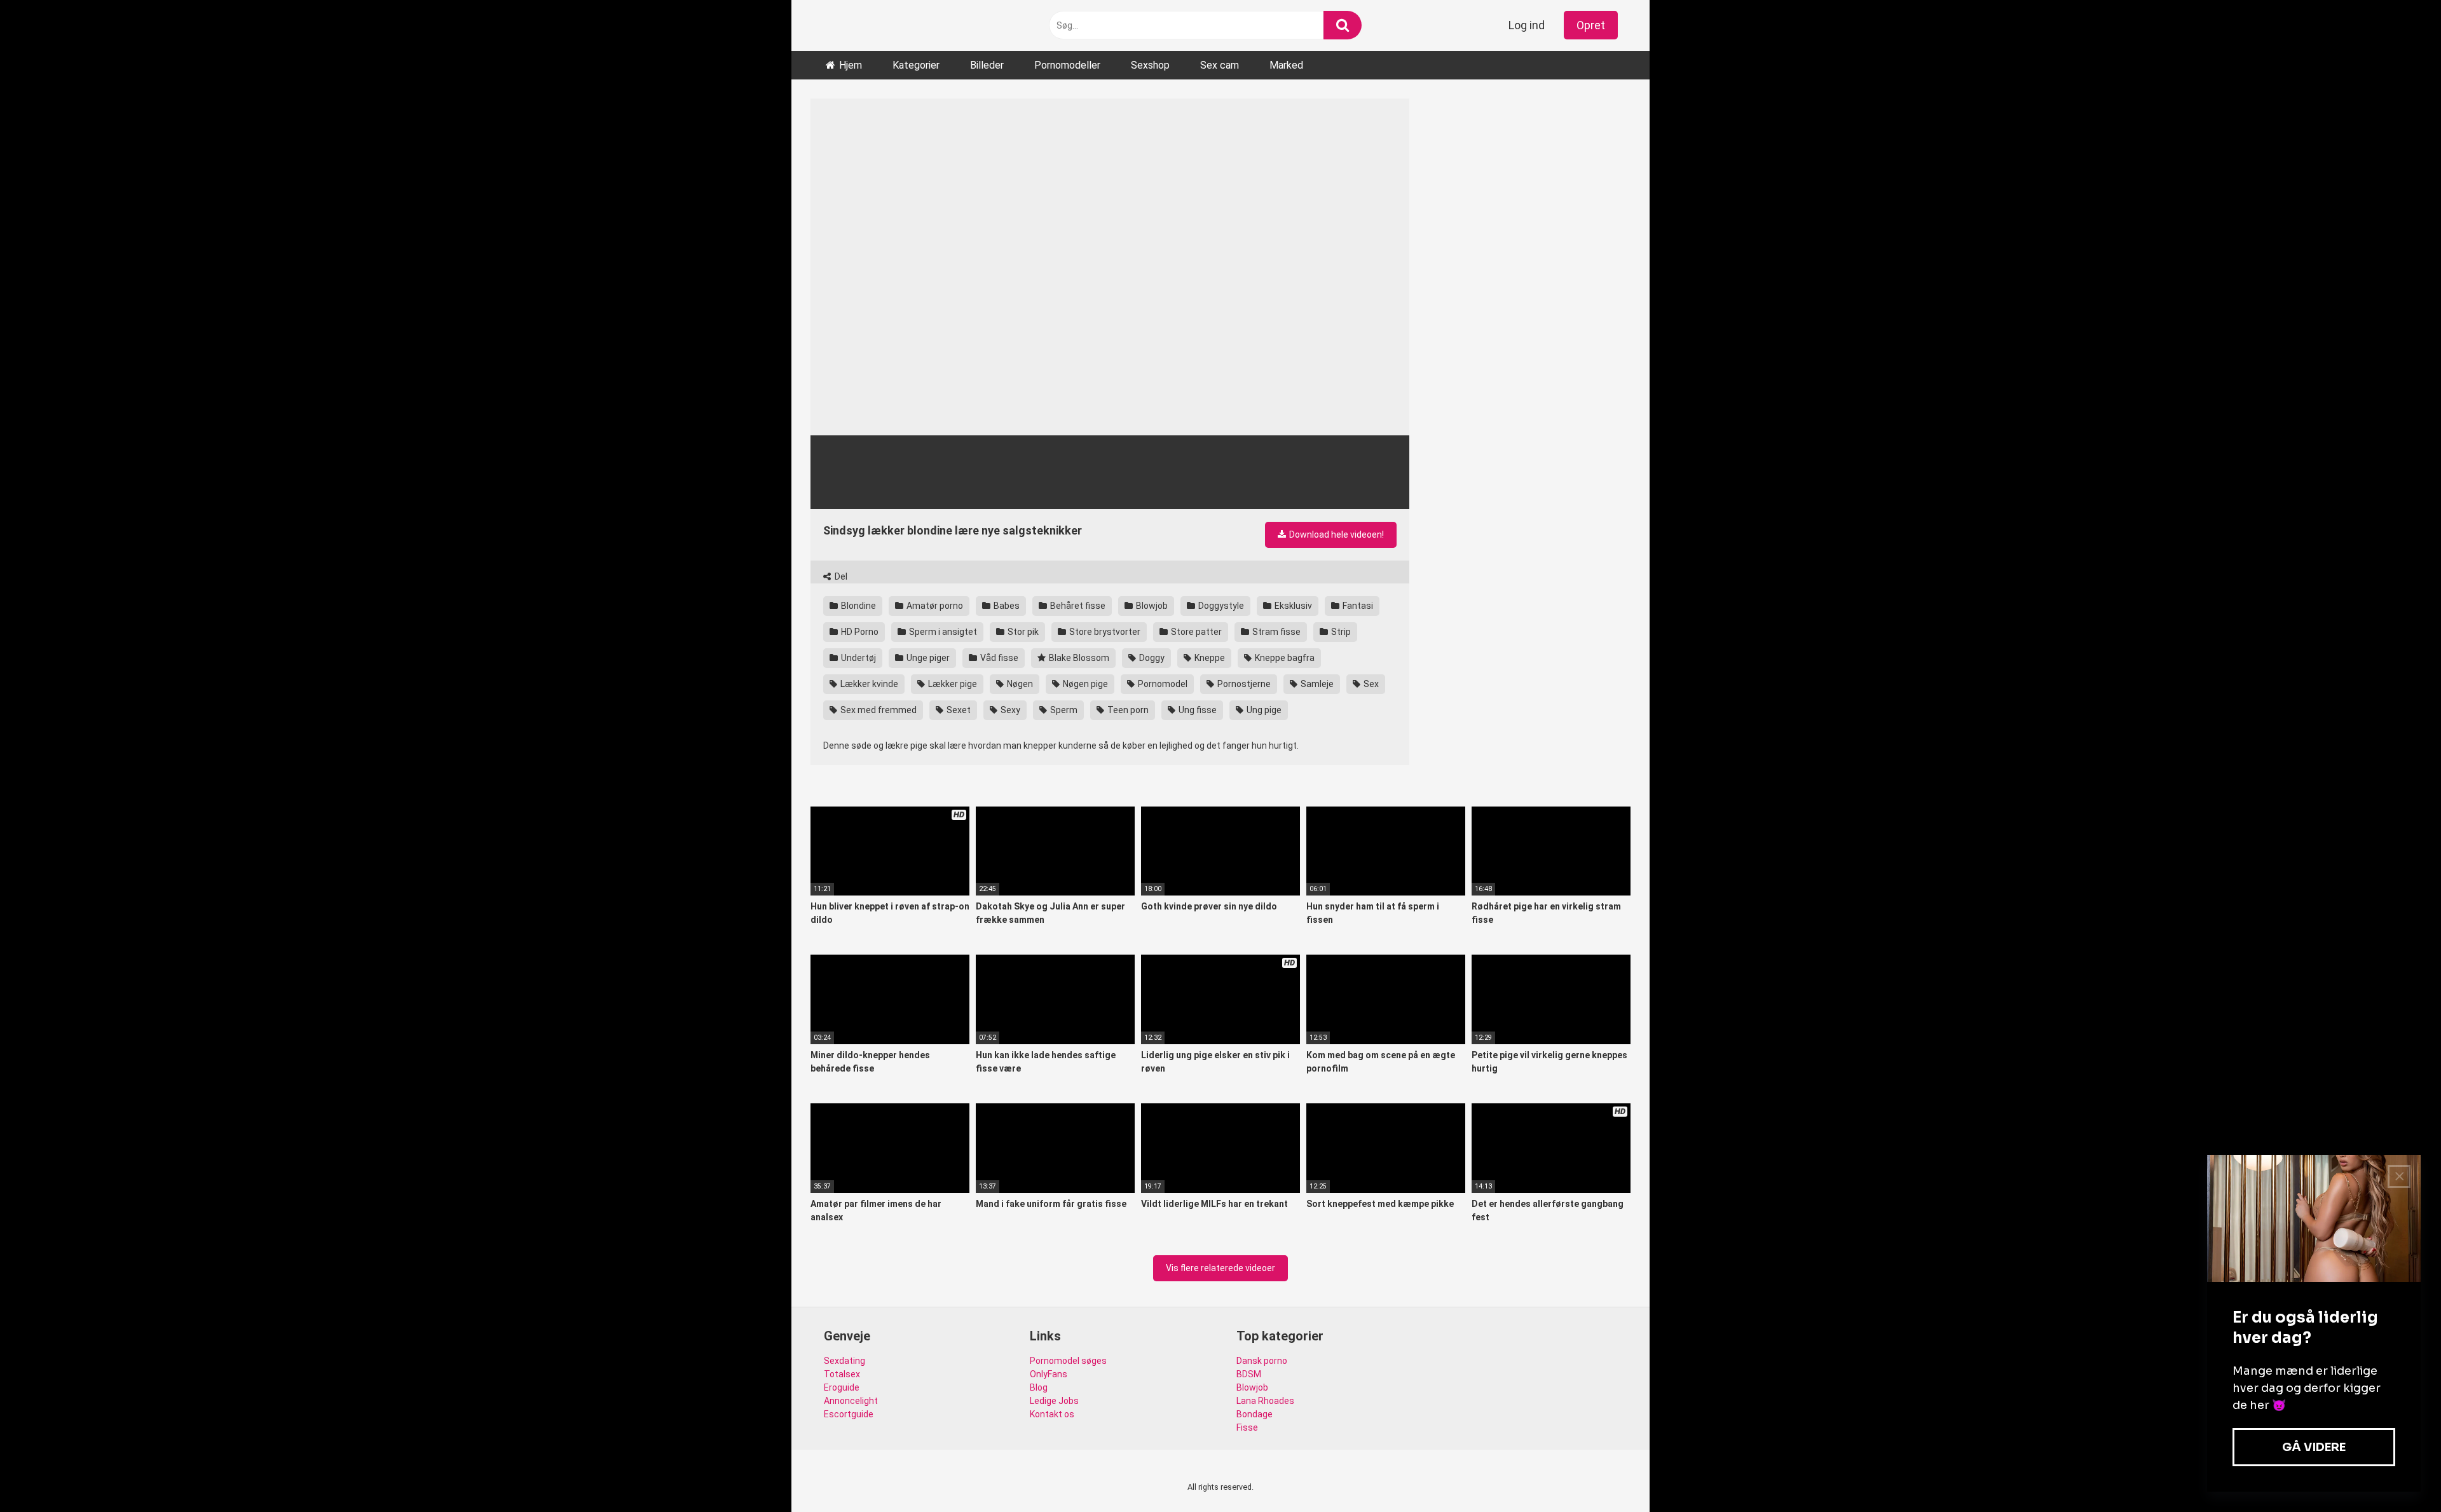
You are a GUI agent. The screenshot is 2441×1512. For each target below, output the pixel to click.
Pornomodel (1162, 684)
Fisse (1247, 1427)
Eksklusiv (1292, 606)
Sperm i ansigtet (942, 632)
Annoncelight (851, 1401)
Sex (1370, 684)
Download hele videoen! (1336, 535)
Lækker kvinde (868, 684)
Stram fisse (1275, 632)
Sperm (1063, 710)
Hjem (851, 65)
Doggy (1151, 658)
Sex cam (1220, 65)
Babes (1006, 606)
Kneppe (1209, 658)
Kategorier (916, 65)
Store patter (1195, 632)
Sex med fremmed (878, 710)
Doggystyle (1220, 606)
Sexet (958, 710)
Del (840, 576)
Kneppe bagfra (1284, 658)
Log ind (1527, 25)
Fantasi (1357, 606)
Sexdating (844, 1361)
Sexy (1009, 710)
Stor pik (1022, 632)
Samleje (1316, 684)
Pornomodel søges (1068, 1361)
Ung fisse (1197, 710)
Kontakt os (1052, 1414)
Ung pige (1263, 710)
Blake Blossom (1078, 658)
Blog (1039, 1387)
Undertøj (858, 658)
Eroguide (842, 1387)
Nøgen (1019, 684)
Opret (1591, 25)
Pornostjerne (1243, 684)
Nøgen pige (1084, 684)
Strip (1340, 632)
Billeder (987, 65)
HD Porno (859, 632)
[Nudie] (827, 26)
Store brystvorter (1104, 632)
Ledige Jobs (1054, 1401)
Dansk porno (1262, 1361)
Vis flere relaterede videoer (1220, 1268)
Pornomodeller (1067, 65)
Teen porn (1127, 710)
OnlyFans (1049, 1374)
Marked (1286, 65)
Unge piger (927, 658)
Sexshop (1150, 65)
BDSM (1249, 1374)
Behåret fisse (1077, 606)
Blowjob (1151, 606)
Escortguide (849, 1414)
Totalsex (842, 1374)
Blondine (858, 606)
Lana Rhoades (1265, 1401)
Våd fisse (998, 658)
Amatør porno (934, 606)
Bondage (1255, 1414)
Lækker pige (952, 684)
